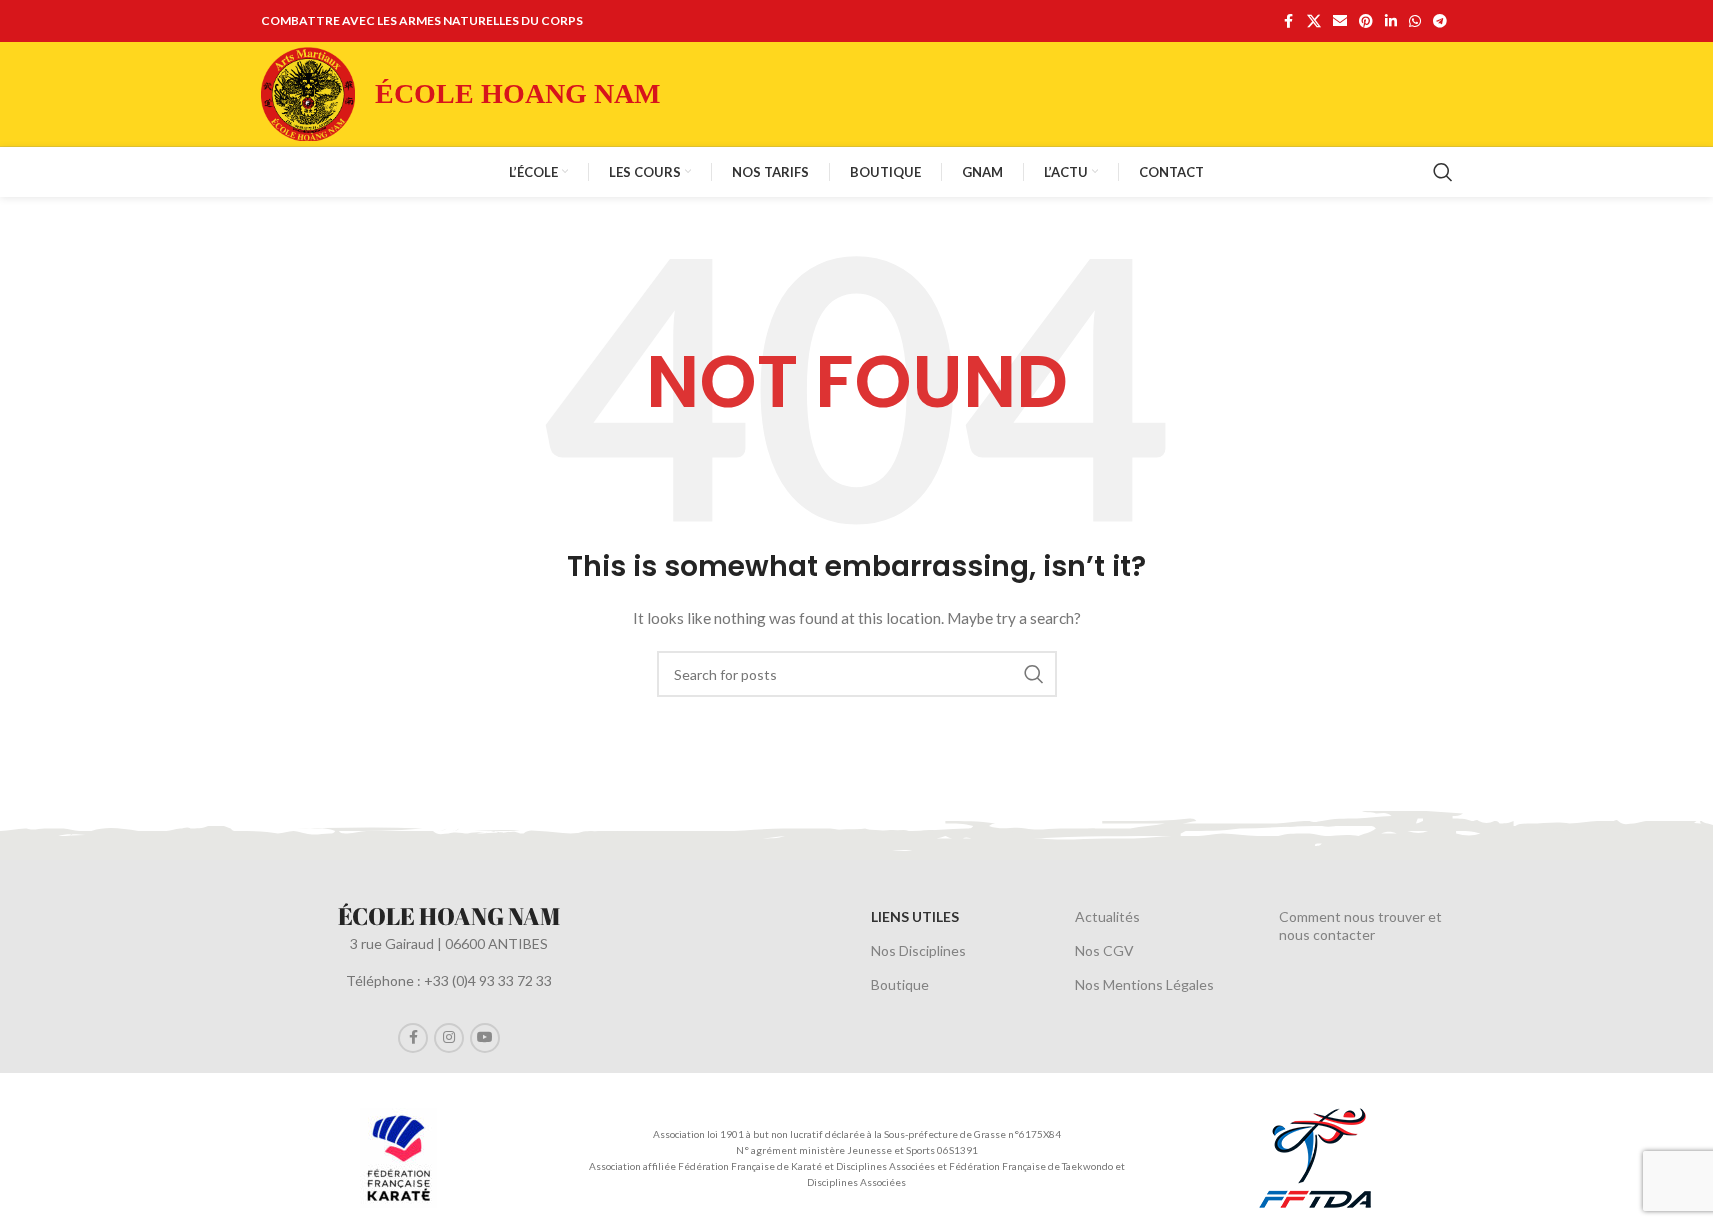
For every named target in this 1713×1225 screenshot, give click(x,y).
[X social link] (1314, 21)
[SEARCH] (1034, 674)
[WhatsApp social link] (1415, 21)
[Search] (1443, 172)
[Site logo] (308, 92)
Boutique (900, 984)
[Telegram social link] (1440, 21)
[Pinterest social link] (1366, 21)
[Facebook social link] (1289, 21)
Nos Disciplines (918, 950)
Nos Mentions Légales (1144, 984)
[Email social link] (1340, 21)
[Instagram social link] (449, 1038)
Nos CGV (1104, 950)
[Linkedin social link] (1391, 21)
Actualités (1107, 916)
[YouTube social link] (485, 1038)
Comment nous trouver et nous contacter (1360, 925)
